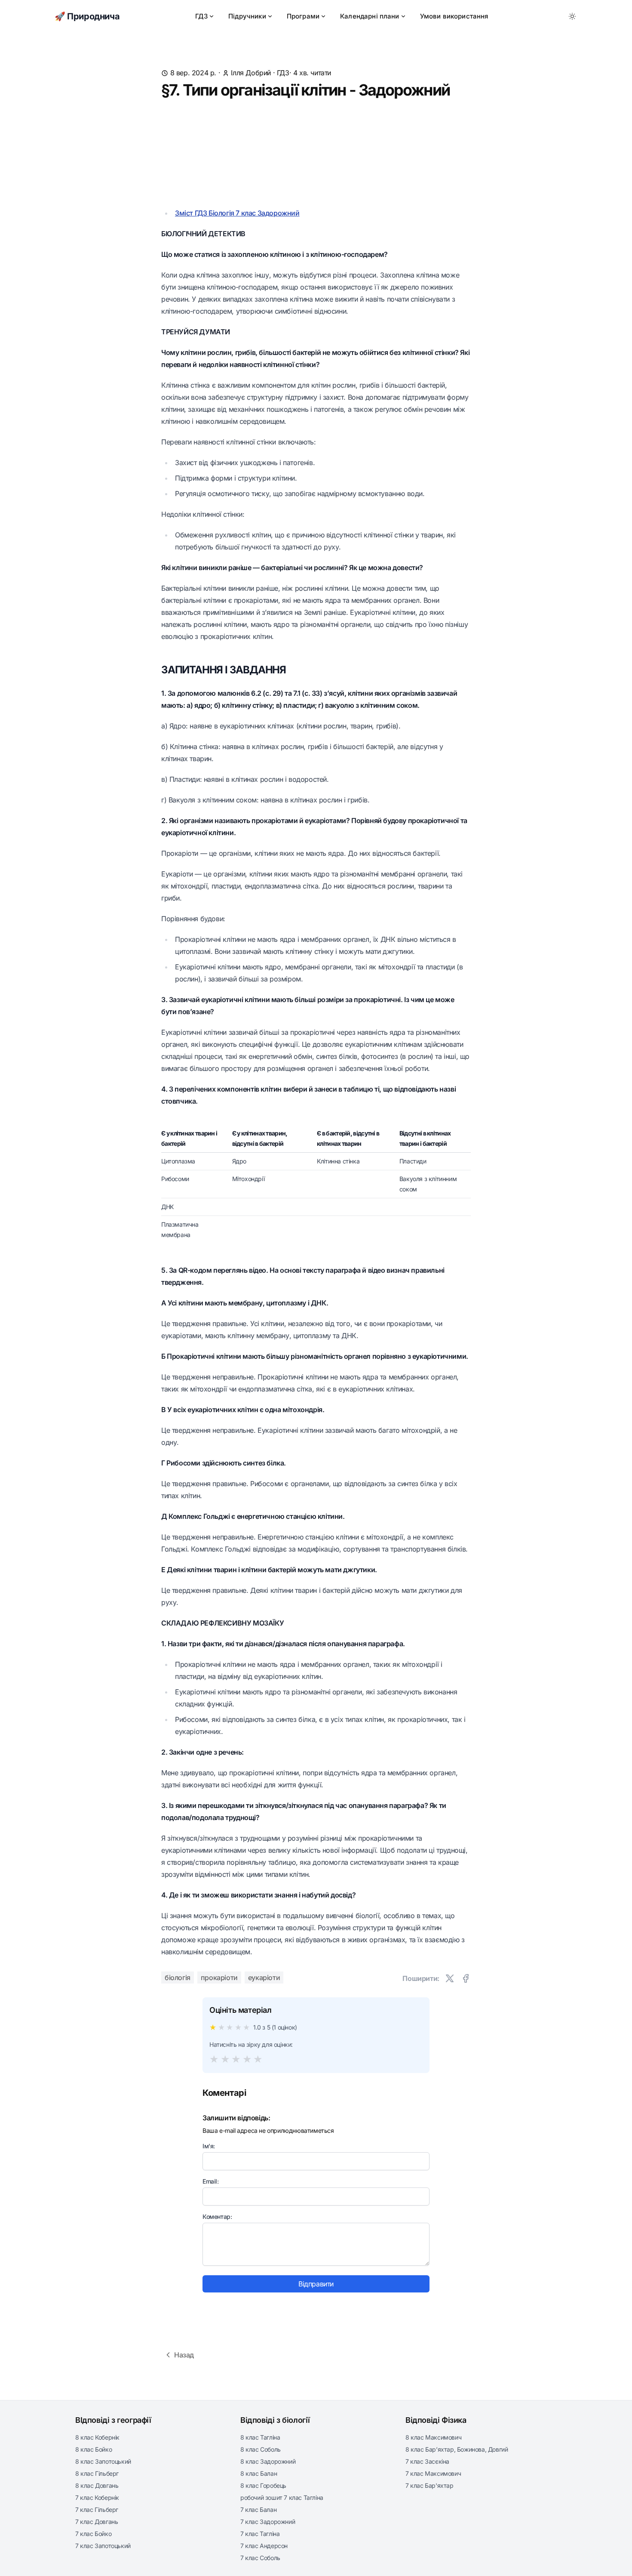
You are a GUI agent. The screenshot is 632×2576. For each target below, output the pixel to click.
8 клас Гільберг (97, 2473)
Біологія (178, 1978)
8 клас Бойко (94, 2449)
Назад (184, 2355)
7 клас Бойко (93, 2534)
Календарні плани (370, 16)
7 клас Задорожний (268, 2522)
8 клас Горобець (263, 2485)
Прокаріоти (219, 1978)
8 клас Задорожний (268, 2461)
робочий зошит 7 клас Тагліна (282, 2497)
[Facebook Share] (466, 1978)
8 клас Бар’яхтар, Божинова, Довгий (457, 2449)
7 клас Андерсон (264, 2546)
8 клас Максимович (433, 2437)
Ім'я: (209, 2146)
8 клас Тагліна (260, 2437)
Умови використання (454, 16)
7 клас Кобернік (97, 2497)
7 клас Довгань (97, 2522)
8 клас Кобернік (97, 2437)
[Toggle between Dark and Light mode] (572, 16)
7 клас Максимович (433, 2473)
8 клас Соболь (261, 2449)
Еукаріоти (264, 1978)
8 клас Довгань (97, 2485)
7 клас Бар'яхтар (430, 2485)
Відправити (316, 2284)
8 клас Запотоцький (103, 2461)
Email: (211, 2181)
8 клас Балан (259, 2473)
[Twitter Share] (450, 1978)
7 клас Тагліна (260, 2534)
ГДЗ (201, 16)
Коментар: (217, 2217)
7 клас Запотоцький (103, 2546)
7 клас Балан (258, 2510)
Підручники (247, 16)
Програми (303, 16)
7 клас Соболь (260, 2558)
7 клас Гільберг (97, 2510)
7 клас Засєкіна (427, 2461)
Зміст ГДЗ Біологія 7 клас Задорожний (237, 213)
